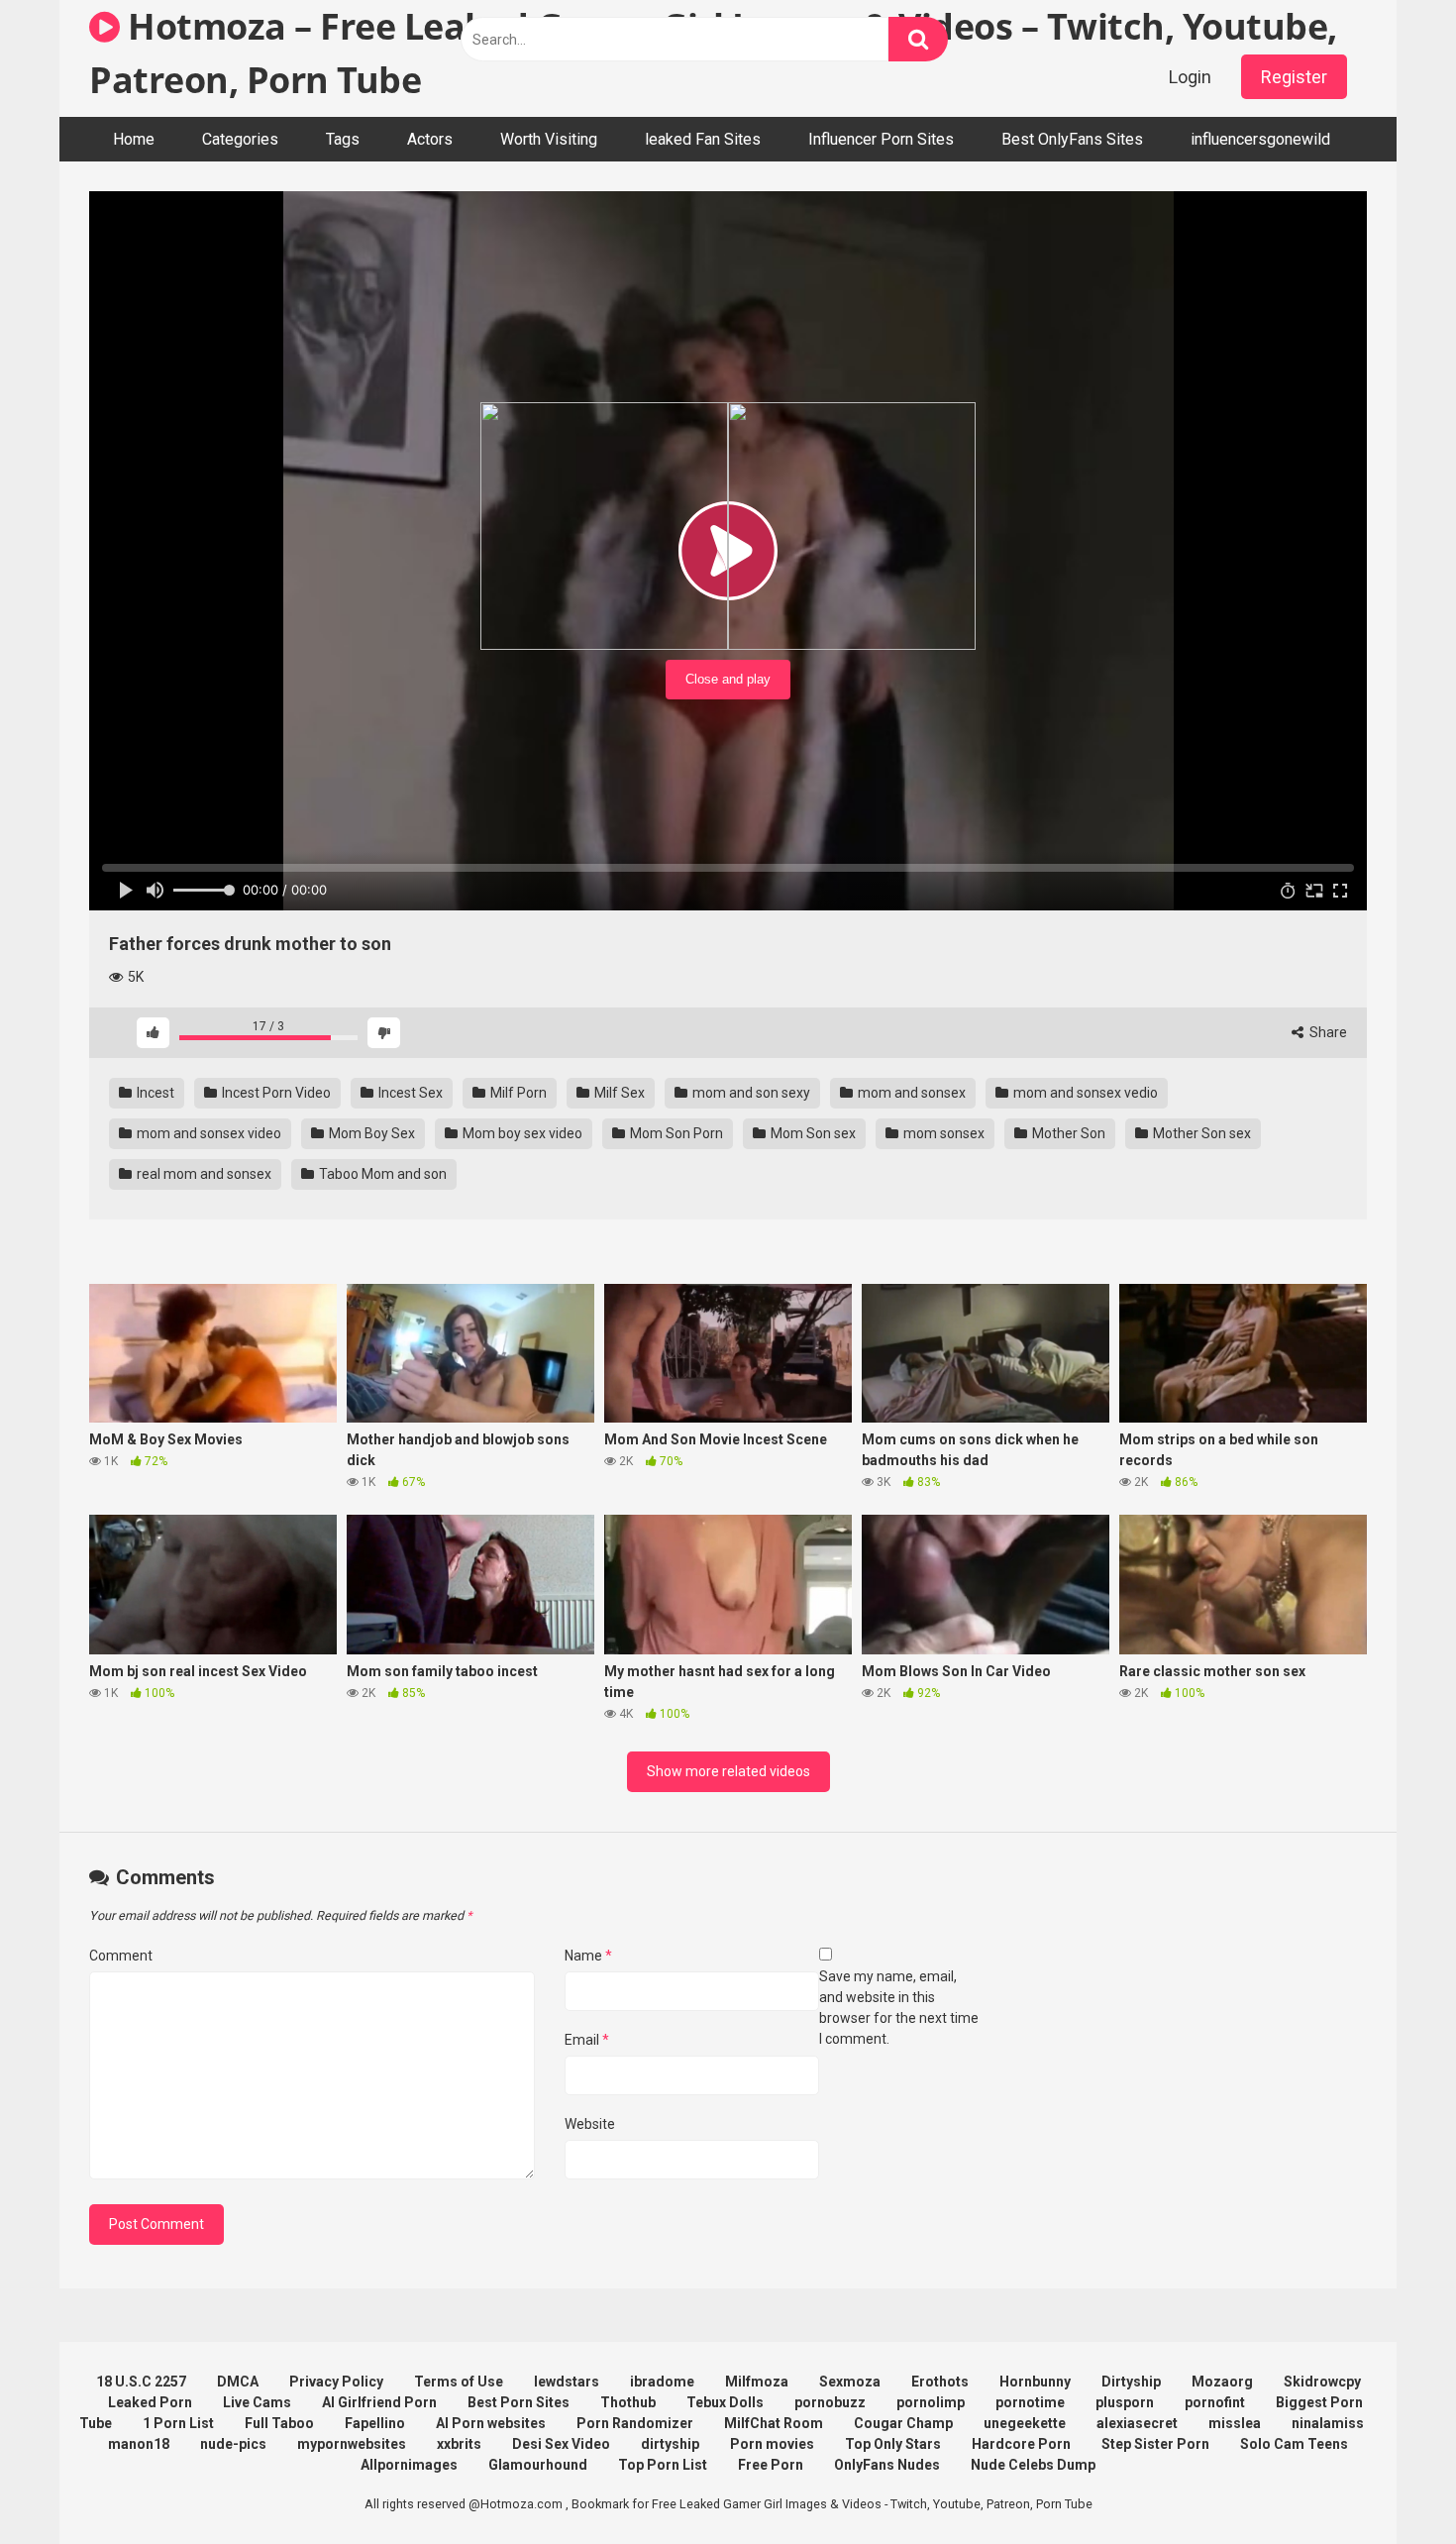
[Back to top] (1390, 2484)
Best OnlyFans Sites (1072, 139)
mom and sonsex (910, 1093)
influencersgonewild (1260, 139)
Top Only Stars (893, 2444)
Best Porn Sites (519, 2402)
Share (1327, 1032)
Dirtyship (1131, 2382)
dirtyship (670, 2444)
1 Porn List (178, 2423)
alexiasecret (1137, 2423)
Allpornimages (409, 2465)
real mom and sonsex (203, 1174)
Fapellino (375, 2423)
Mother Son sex (1200, 1133)
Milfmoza (757, 2382)
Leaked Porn (150, 2402)
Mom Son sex (812, 1133)
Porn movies (772, 2444)
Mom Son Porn (675, 1133)
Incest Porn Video (275, 1093)
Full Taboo (279, 2423)
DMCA (238, 2382)
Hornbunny (1035, 2382)
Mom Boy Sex (370, 1133)
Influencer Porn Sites (881, 139)
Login (1190, 77)
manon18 (139, 2444)
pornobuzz (830, 2402)
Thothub (628, 2402)
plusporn (1125, 2402)
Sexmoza (850, 2382)
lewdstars (567, 2382)
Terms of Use (459, 2382)
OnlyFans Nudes (887, 2465)
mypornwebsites (352, 2444)
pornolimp (931, 2402)
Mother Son (1067, 1133)
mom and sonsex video (208, 1133)
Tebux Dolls (725, 2402)
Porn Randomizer (635, 2423)
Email (587, 2040)
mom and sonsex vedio (1084, 1093)
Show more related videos (728, 1771)
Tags (343, 139)
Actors (430, 139)
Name (588, 1956)
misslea (1235, 2423)
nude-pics (233, 2444)
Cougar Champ (903, 2423)
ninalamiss (1328, 2423)
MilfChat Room (774, 2423)
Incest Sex (409, 1093)
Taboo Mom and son (381, 1174)
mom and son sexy (750, 1093)
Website (590, 2124)
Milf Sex (618, 1093)
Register (1294, 77)
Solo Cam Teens (1294, 2444)
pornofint (1215, 2402)
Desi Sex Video (561, 2444)
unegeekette (1025, 2423)
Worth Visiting (549, 139)
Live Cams (257, 2402)
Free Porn (771, 2465)
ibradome (662, 2382)
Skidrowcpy (1322, 2382)
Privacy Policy (336, 2382)
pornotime (1030, 2402)
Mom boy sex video (521, 1133)
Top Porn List (663, 2465)
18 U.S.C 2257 (141, 2382)
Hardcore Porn (1021, 2444)
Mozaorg (1222, 2382)
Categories (240, 139)
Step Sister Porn (1155, 2444)
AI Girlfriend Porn (379, 2402)
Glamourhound (538, 2465)
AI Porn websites (491, 2423)
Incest (154, 1093)
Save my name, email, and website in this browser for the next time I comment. (899, 2008)
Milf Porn (517, 1093)
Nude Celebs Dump (1033, 2465)
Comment (121, 1956)
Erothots (940, 2382)
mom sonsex (942, 1133)
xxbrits (459, 2444)
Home (134, 139)
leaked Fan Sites (703, 139)
